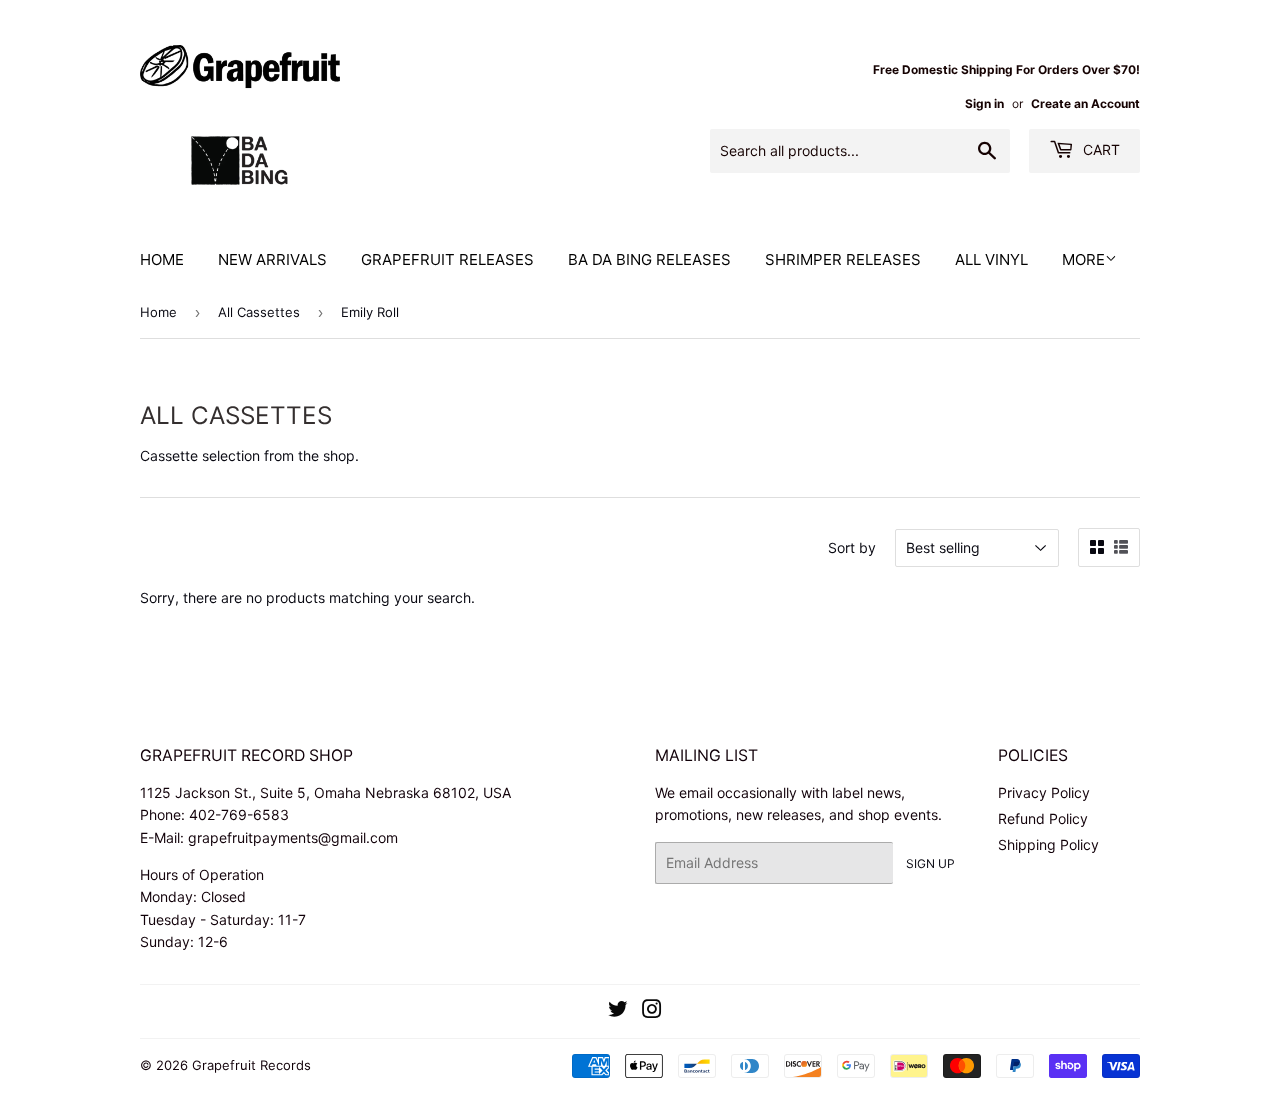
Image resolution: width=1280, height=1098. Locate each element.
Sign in (984, 103)
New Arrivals (272, 259)
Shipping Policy (1048, 844)
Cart (1099, 149)
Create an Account (1085, 103)
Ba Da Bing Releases (649, 259)
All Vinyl (991, 259)
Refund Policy (1043, 818)
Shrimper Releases (843, 259)
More (1083, 259)
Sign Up (930, 863)
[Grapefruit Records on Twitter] (618, 1011)
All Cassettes (259, 312)
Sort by (852, 547)
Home (162, 259)
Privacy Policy (1044, 792)
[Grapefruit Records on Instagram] (652, 1011)
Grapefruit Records (251, 1065)
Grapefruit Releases (447, 259)
